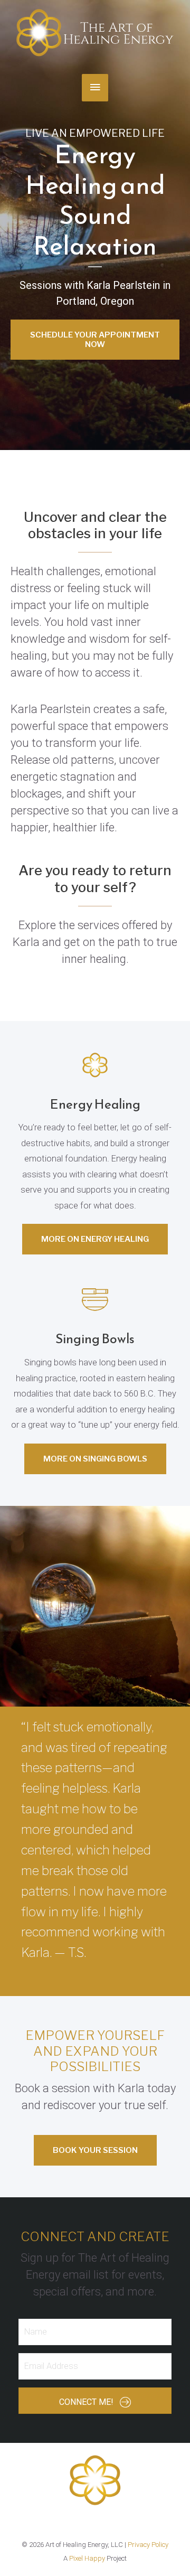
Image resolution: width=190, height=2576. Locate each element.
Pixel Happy (87, 2558)
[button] (95, 340)
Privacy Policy (148, 2545)
